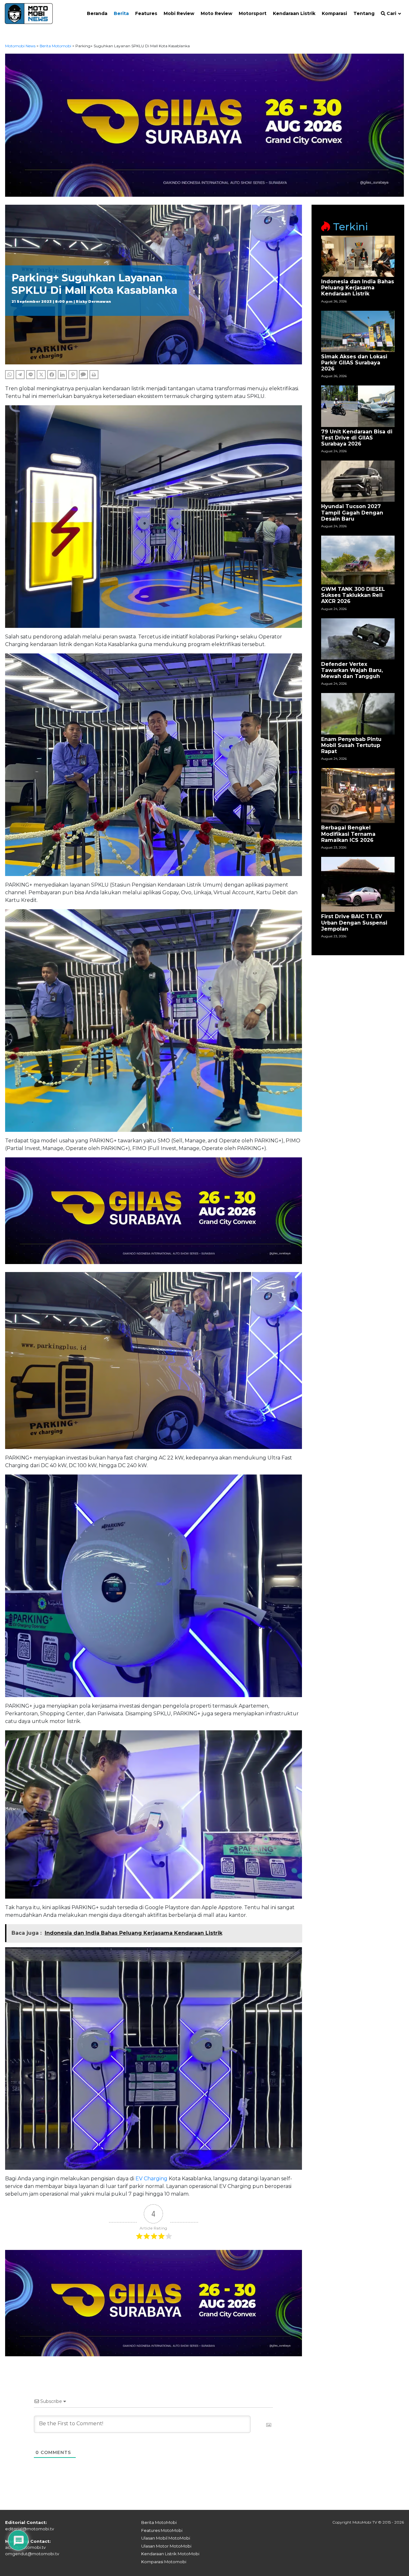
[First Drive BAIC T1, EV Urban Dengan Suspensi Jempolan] (358, 884)
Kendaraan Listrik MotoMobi (170, 2554)
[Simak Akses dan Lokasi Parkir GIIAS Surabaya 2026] (358, 331)
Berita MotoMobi (159, 2522)
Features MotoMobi (162, 2530)
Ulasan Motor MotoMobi (166, 2546)
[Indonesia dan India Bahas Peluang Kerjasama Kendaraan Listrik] (358, 256)
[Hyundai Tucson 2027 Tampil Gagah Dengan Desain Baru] (358, 481)
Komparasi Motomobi (164, 2562)
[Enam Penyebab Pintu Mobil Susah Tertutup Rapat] (358, 713)
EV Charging (151, 2179)
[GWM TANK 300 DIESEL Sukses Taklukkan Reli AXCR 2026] (358, 560)
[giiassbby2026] (205, 125)
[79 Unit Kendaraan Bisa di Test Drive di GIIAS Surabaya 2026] (358, 406)
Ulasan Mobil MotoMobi (166, 2538)
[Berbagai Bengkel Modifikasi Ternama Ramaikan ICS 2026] (358, 795)
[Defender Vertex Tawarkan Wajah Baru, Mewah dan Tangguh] (358, 638)
